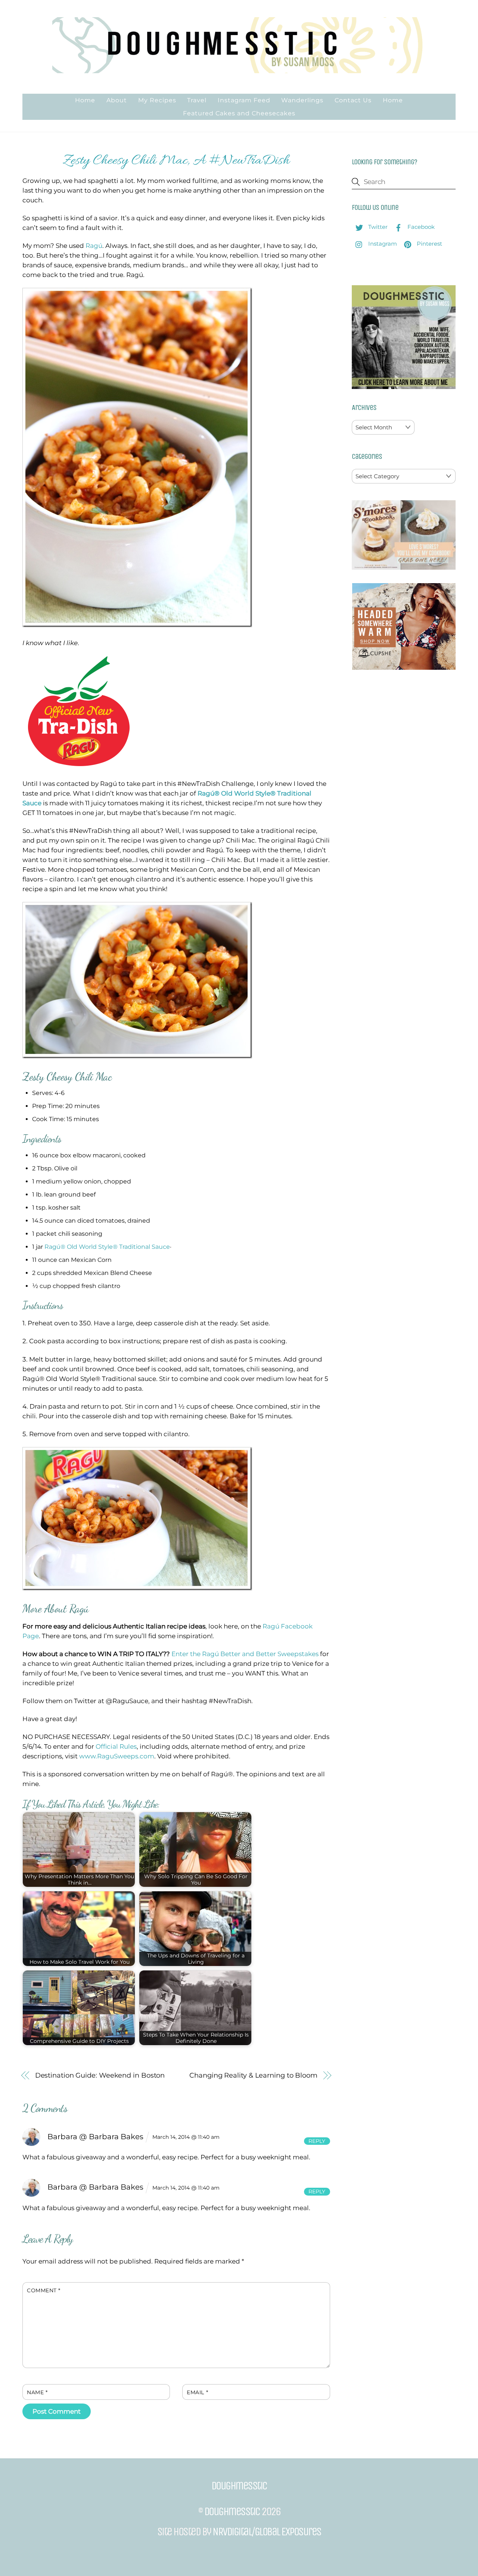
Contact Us (353, 100)
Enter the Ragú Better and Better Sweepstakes (245, 1654)
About (117, 100)
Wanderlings (302, 100)
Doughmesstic (232, 2511)
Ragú (94, 246)
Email (197, 2392)
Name (37, 2392)
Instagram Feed (244, 100)
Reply (317, 2141)
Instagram (382, 244)
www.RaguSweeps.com (117, 1756)
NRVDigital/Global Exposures (267, 2532)
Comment (44, 2290)
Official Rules (116, 1746)
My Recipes (157, 100)
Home (85, 100)
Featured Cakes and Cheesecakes (239, 113)
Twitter (377, 227)
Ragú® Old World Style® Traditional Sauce (107, 1247)
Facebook (420, 227)
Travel (197, 100)
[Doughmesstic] (239, 70)
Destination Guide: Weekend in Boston (100, 2075)
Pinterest (429, 244)
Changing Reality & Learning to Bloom (253, 2075)
